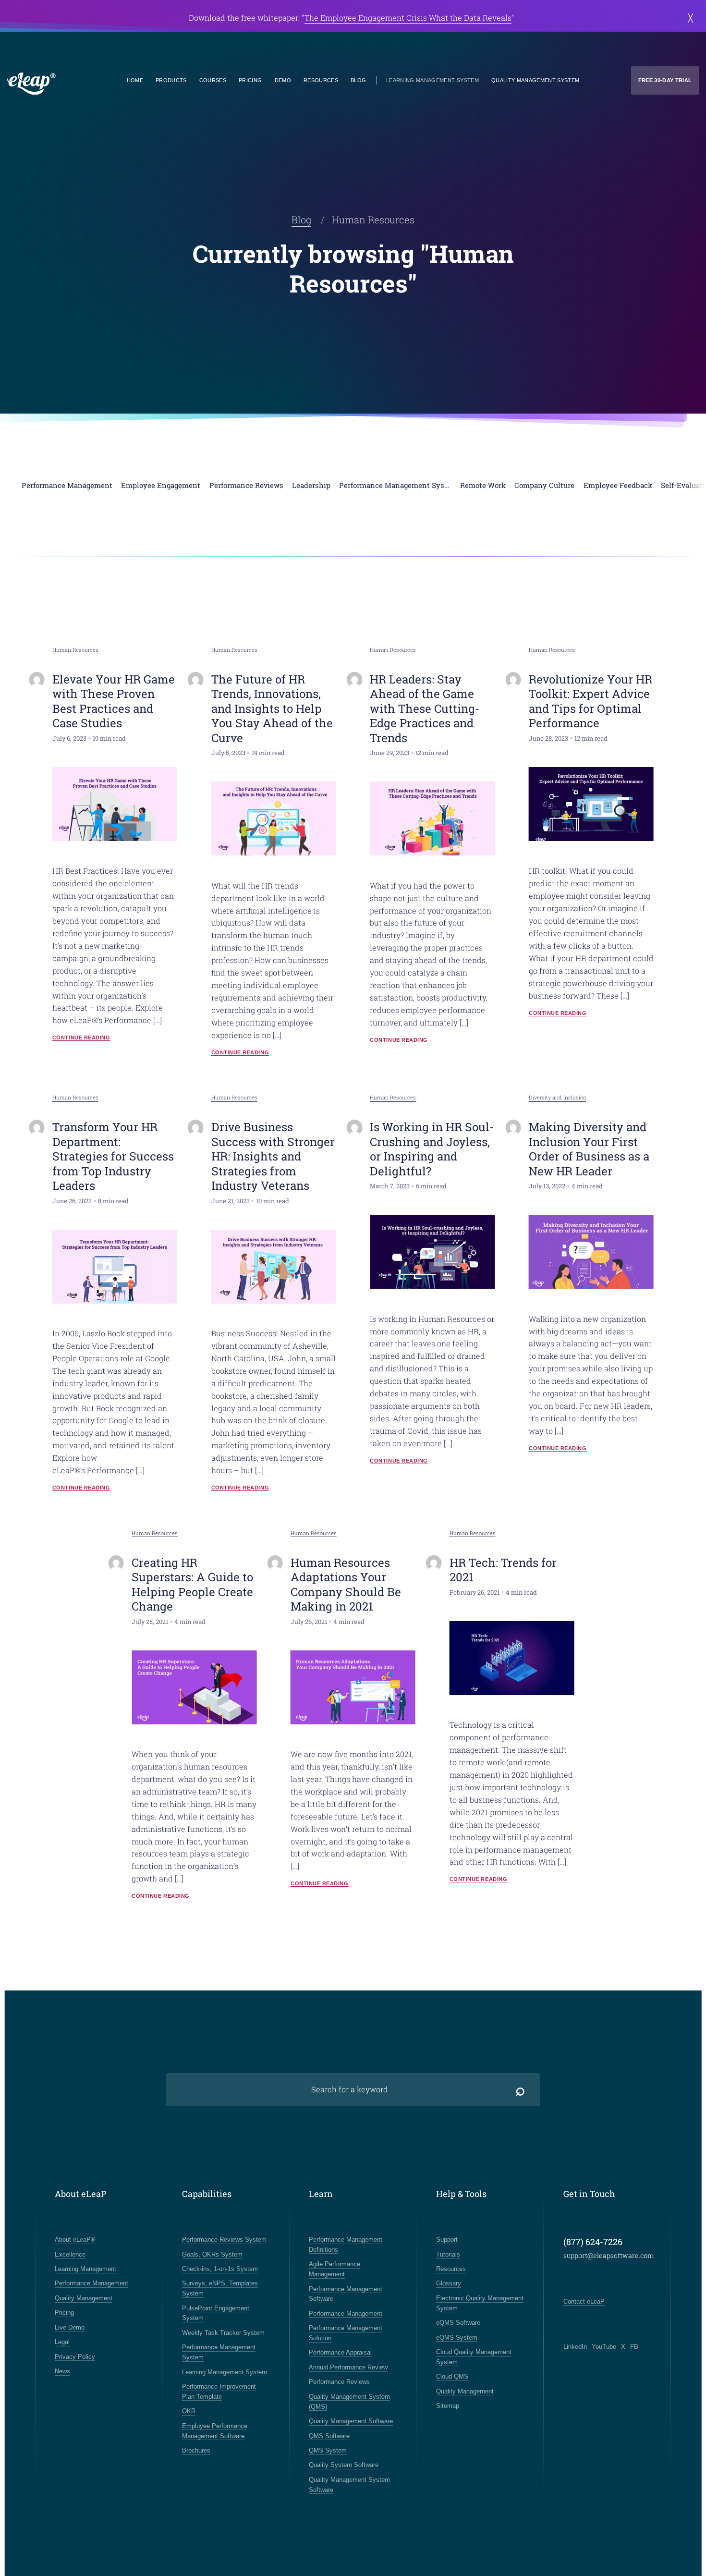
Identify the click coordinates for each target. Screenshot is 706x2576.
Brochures (196, 2450)
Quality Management (84, 2298)
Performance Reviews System (224, 2240)
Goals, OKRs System (212, 2254)
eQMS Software (458, 2323)
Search (520, 2090)
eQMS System (457, 2338)
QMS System (328, 2450)
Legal (62, 2342)
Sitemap (448, 2406)
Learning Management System (432, 80)
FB (634, 2347)
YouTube (604, 2347)
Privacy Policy (75, 2357)
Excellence (70, 2254)
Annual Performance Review (348, 2367)
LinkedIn (575, 2347)
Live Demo (70, 2327)
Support (447, 2240)
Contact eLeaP (584, 2301)
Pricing (250, 80)
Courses (213, 80)
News (62, 2371)
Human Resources (75, 650)
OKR (189, 2411)
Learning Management (85, 2269)
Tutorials (448, 2254)
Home (135, 80)
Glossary (449, 2283)
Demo (283, 80)
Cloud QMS (452, 2376)
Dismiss (688, 18)
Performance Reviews (339, 2382)
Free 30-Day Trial (665, 80)
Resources (321, 80)
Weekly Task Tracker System (223, 2333)
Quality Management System (536, 80)
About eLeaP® (75, 2240)
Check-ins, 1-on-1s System (220, 2269)
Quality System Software (344, 2465)
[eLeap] (66, 84)
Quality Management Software (351, 2421)
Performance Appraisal (340, 2352)
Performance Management (91, 2283)
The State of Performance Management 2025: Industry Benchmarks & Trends (397, 18)
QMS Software (329, 2436)
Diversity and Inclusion (558, 1097)
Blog (358, 80)
